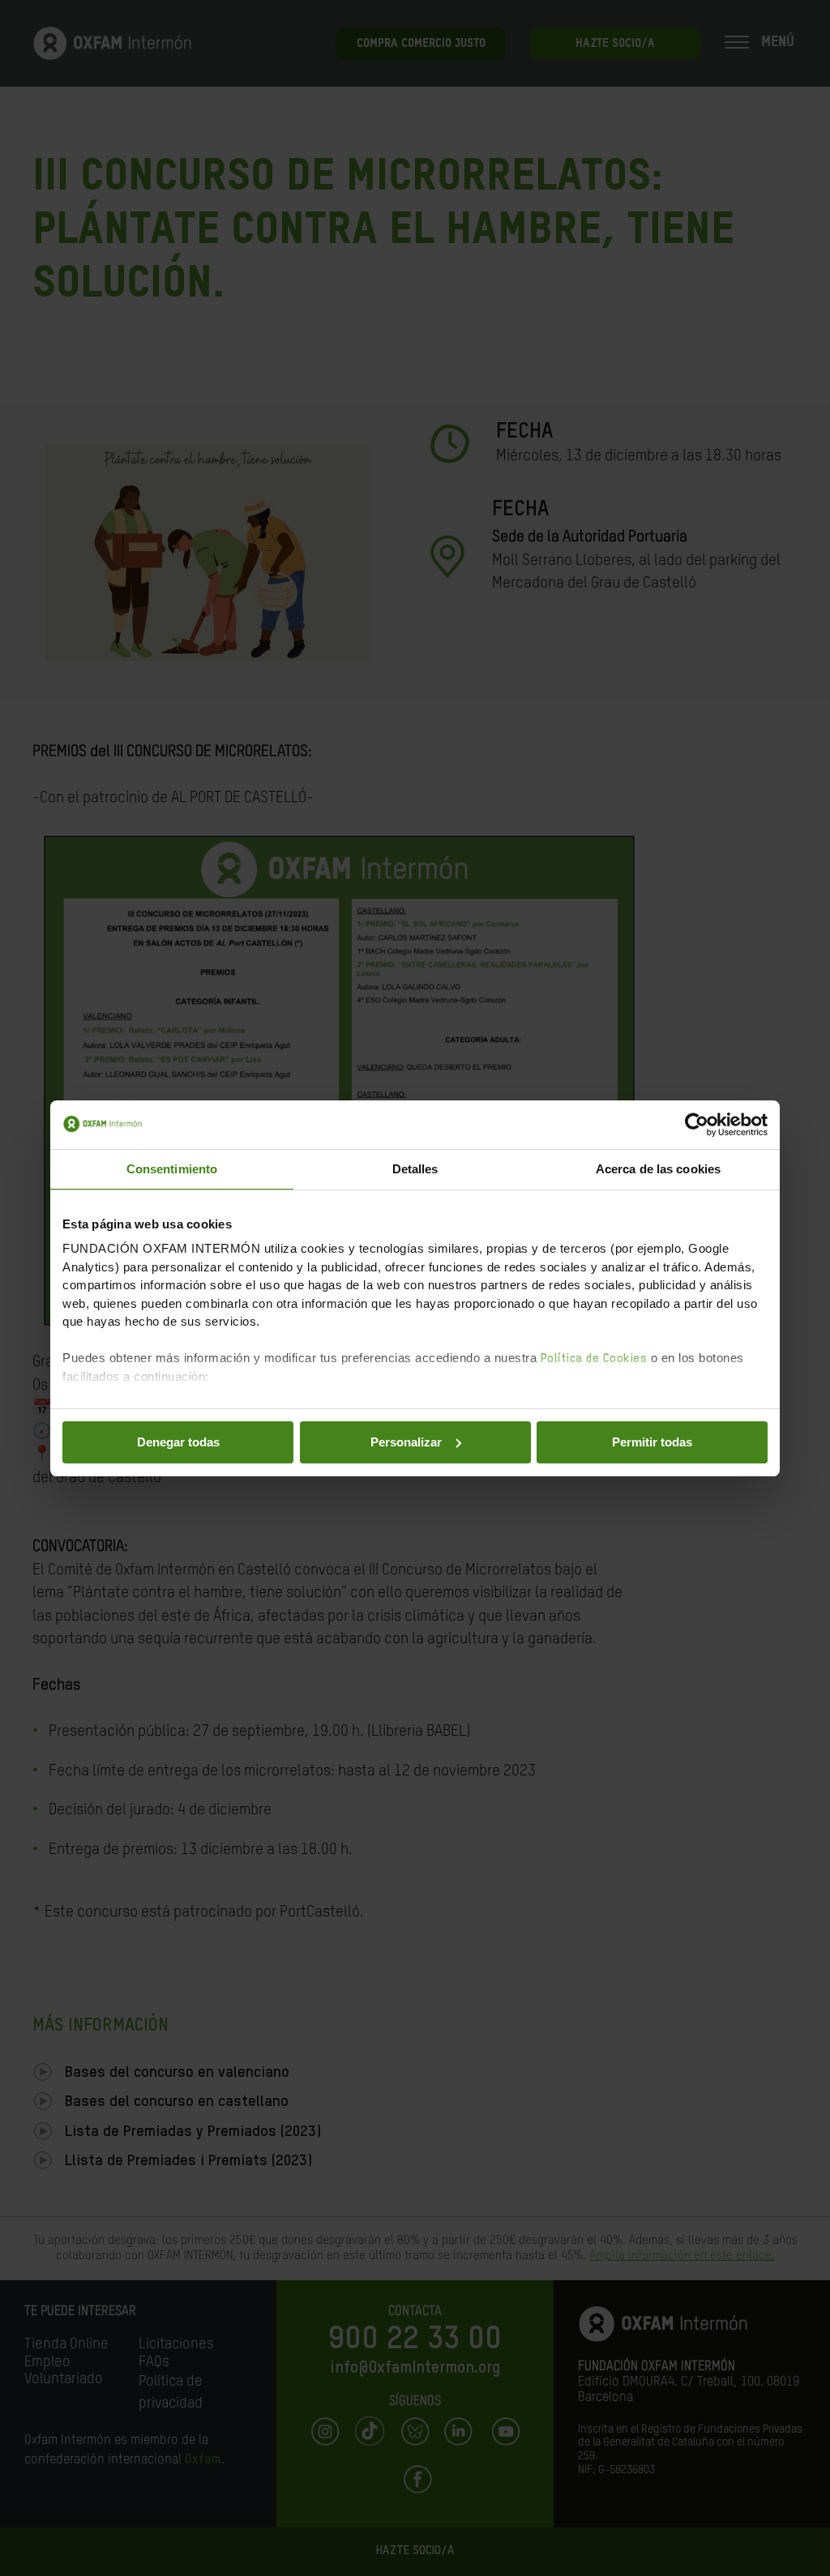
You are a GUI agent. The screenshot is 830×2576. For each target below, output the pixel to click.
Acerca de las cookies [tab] (658, 1169)
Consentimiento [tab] (172, 1169)
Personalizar (406, 1442)
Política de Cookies (594, 1358)
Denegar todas (178, 1442)
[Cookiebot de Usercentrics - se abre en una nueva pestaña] (697, 1125)
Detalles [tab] (415, 1169)
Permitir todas (652, 1442)
